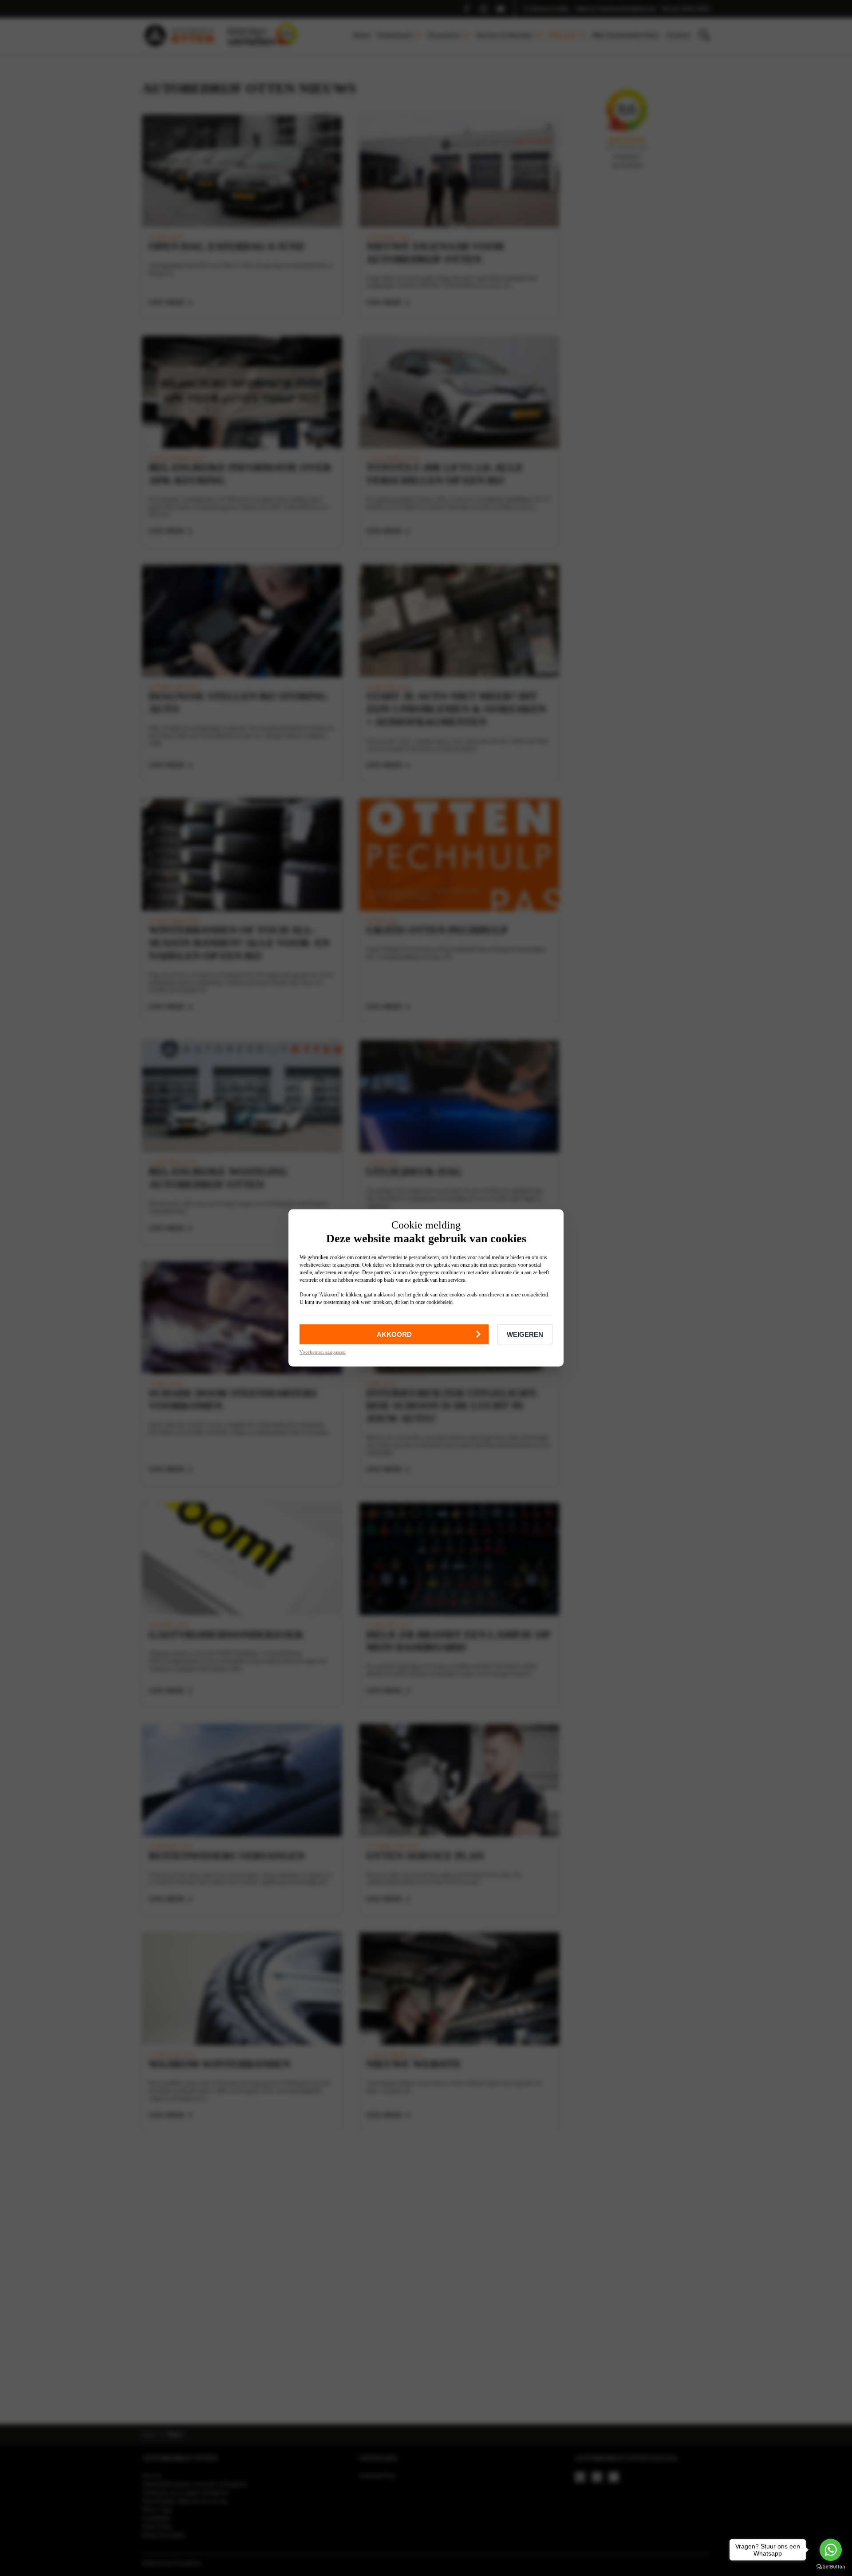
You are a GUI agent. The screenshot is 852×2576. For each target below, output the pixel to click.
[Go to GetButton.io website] (831, 2567)
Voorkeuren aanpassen (323, 1352)
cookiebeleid (535, 1295)
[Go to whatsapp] (831, 2550)
